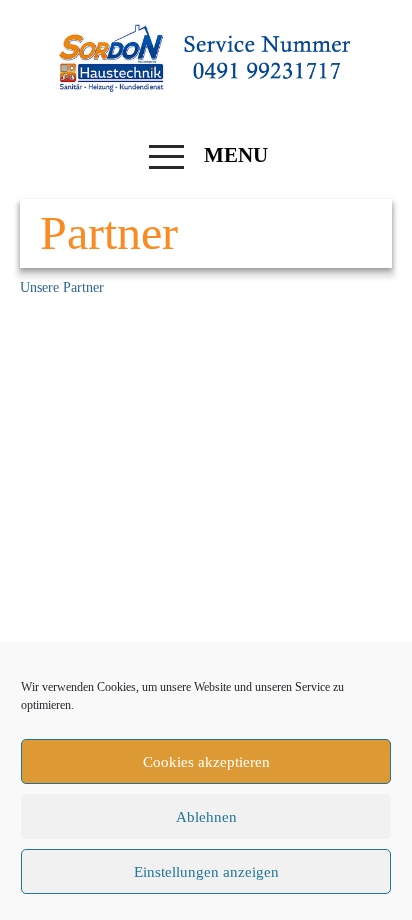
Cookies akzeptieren (206, 762)
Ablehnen (206, 817)
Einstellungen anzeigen (206, 872)
